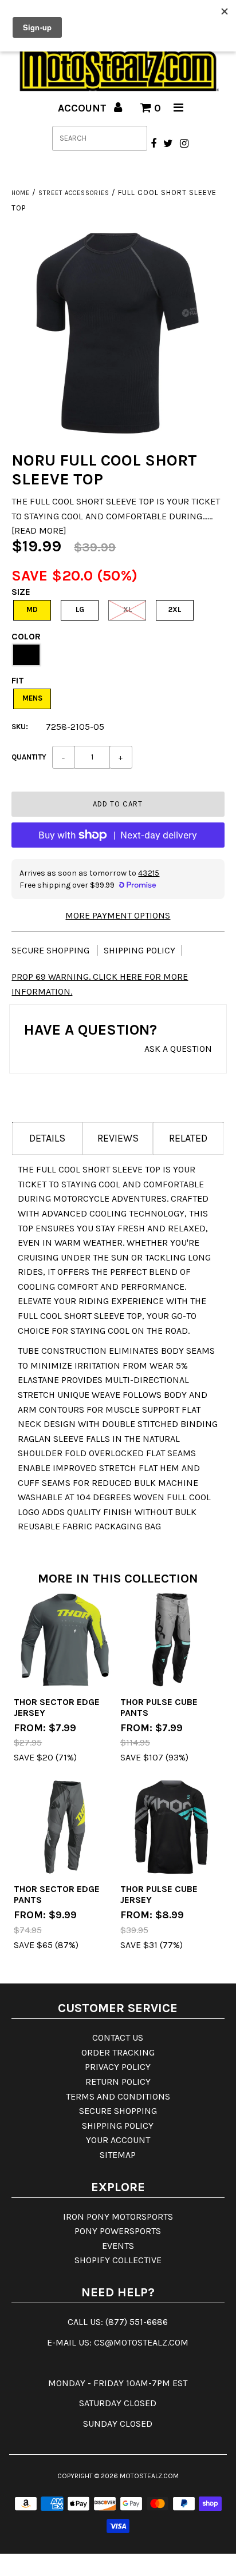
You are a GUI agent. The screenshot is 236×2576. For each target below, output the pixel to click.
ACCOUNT (84, 108)
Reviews (118, 1138)
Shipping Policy (139, 950)
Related (188, 1138)
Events (118, 2246)
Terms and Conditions (118, 2096)
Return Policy (118, 2082)
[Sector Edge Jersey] (65, 1640)
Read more (39, 530)
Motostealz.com (149, 2476)
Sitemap (118, 2155)
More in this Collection (118, 1579)
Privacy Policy (118, 2067)
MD (32, 609)
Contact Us (118, 2038)
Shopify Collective (118, 2260)
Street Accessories (74, 193)
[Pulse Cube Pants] (171, 1640)
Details (47, 1138)
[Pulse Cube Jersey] (171, 1827)
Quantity (29, 757)
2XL (175, 609)
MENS (32, 698)
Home (21, 193)
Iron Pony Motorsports (118, 2217)
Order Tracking (118, 2052)
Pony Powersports (118, 2231)
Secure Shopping (52, 950)
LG (80, 609)
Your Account (118, 2140)
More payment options (118, 915)
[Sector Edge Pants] (65, 1827)
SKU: (20, 727)
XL (127, 609)
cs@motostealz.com (141, 2342)
